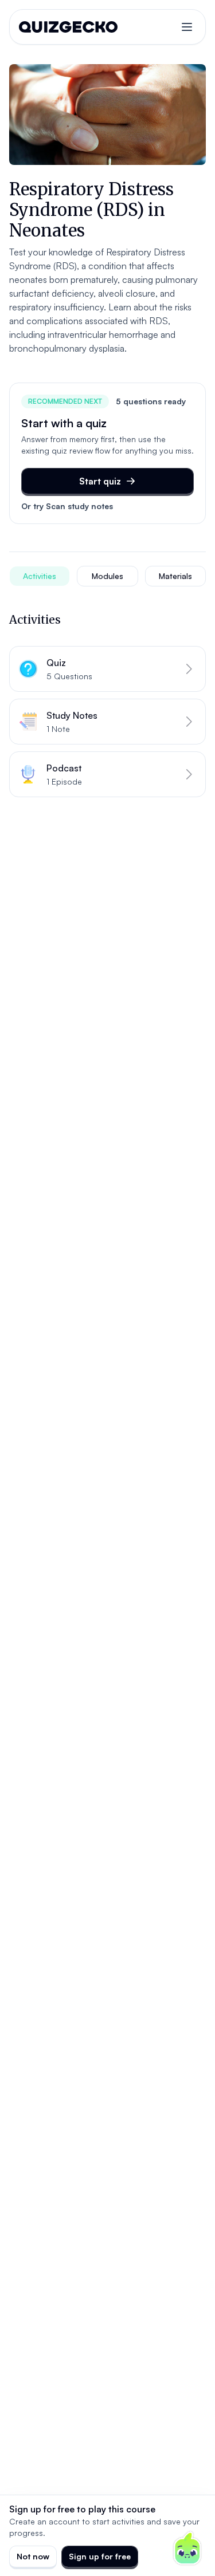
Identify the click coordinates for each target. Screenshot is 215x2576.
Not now (33, 2556)
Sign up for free (100, 2556)
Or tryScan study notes (67, 506)
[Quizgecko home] (68, 27)
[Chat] (187, 2549)
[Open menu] (187, 27)
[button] (107, 669)
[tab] (40, 576)
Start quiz (100, 481)
